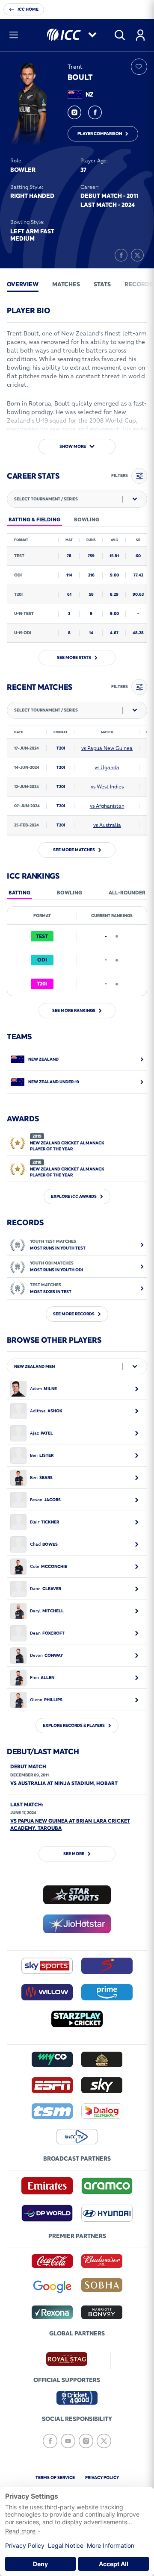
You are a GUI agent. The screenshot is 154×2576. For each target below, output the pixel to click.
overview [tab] (23, 284)
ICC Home (28, 9)
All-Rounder (127, 892)
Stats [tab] (102, 284)
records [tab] (139, 284)
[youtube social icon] (68, 2441)
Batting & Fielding (34, 519)
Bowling (70, 892)
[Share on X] (137, 255)
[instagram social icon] (74, 112)
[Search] (120, 35)
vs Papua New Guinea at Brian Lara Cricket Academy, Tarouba (70, 1824)
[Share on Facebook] (121, 255)
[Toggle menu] (14, 35)
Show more (73, 446)
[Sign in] (140, 35)
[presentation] (23, 284)
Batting (19, 892)
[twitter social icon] (104, 2441)
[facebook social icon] (95, 112)
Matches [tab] (66, 284)
